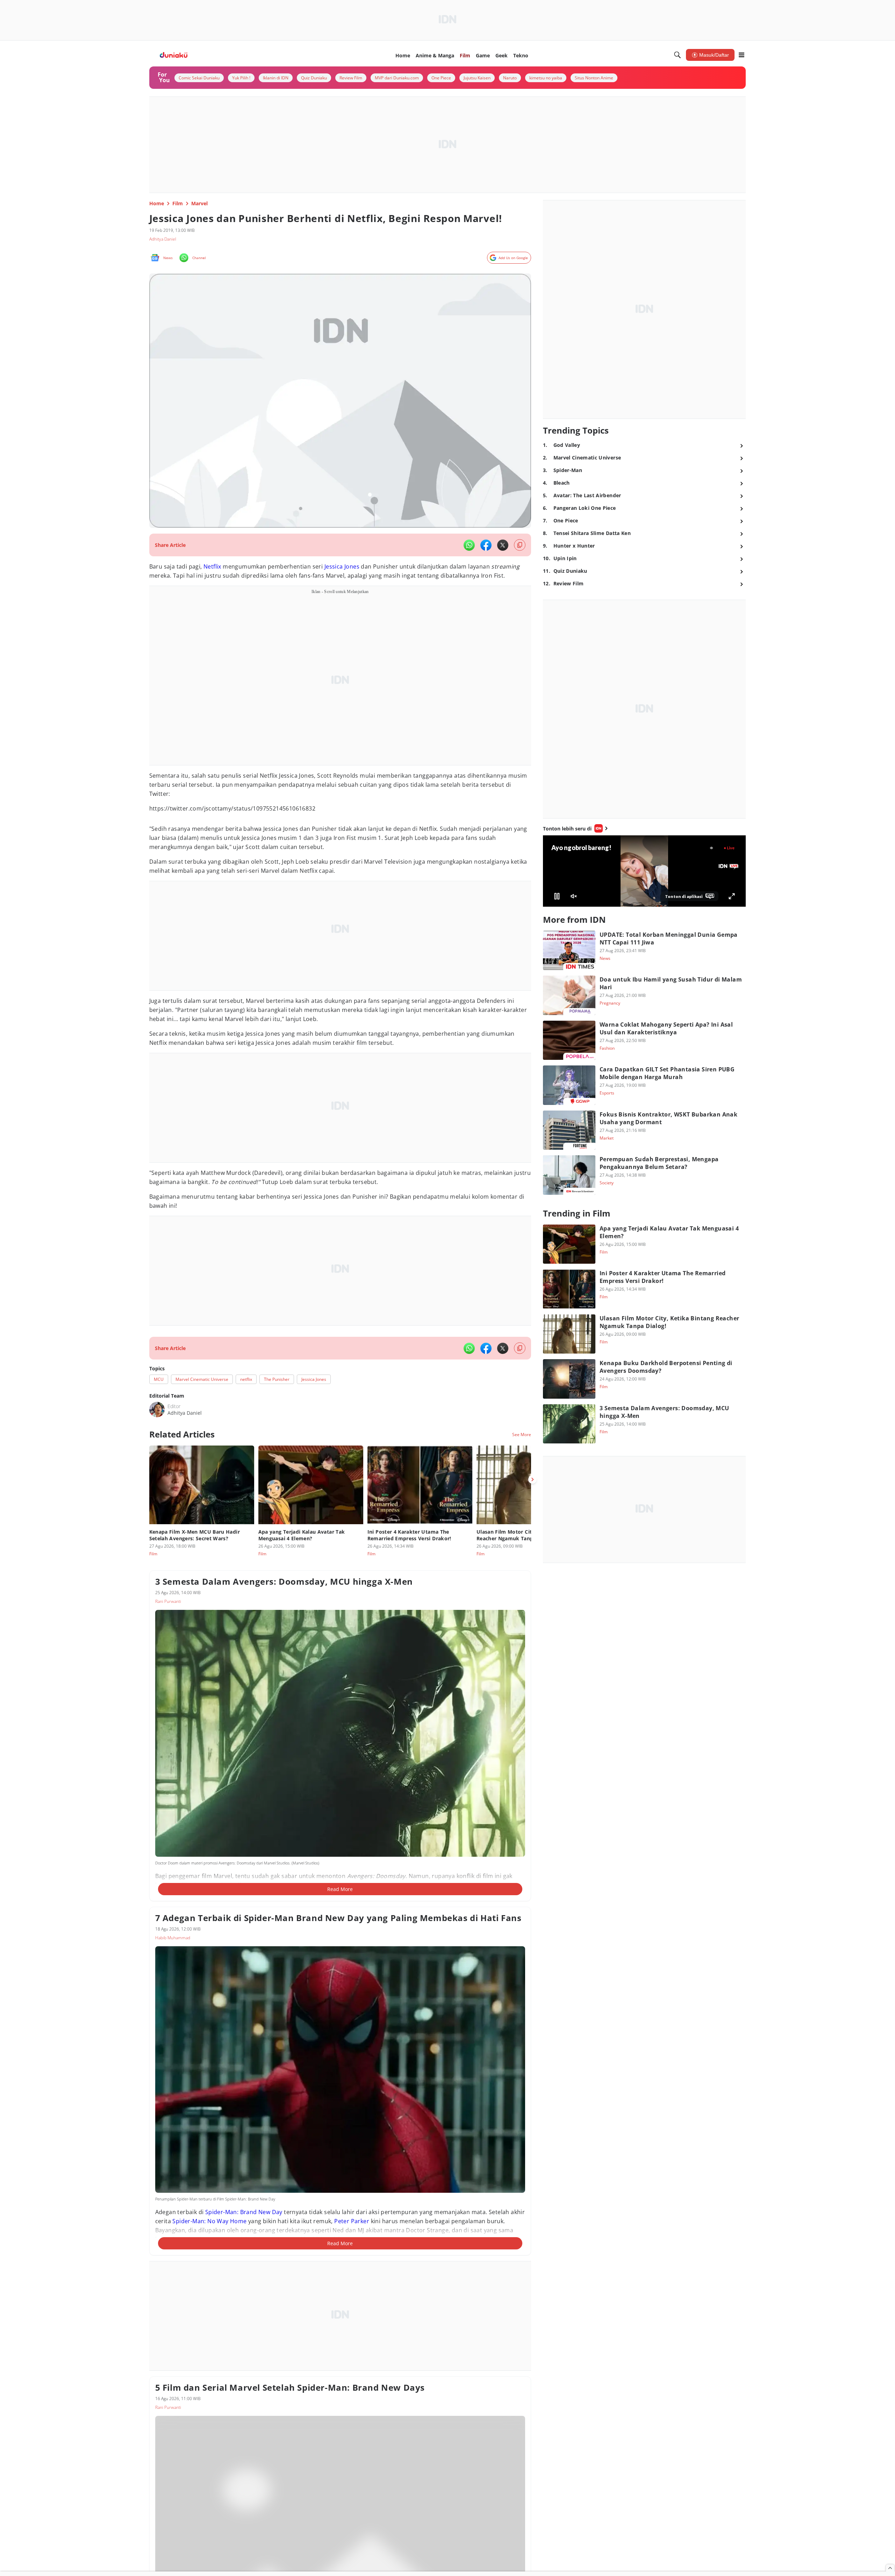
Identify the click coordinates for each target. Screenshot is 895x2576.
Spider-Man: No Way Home (209, 2221)
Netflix (212, 566)
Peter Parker (352, 2221)
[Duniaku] (174, 55)
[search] (678, 55)
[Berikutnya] (532, 1479)
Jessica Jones (342, 566)
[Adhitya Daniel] (157, 1410)
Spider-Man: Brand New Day (244, 2212)
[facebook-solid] (486, 545)
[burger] (742, 55)
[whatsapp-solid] (469, 545)
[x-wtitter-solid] (503, 545)
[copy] (520, 545)
